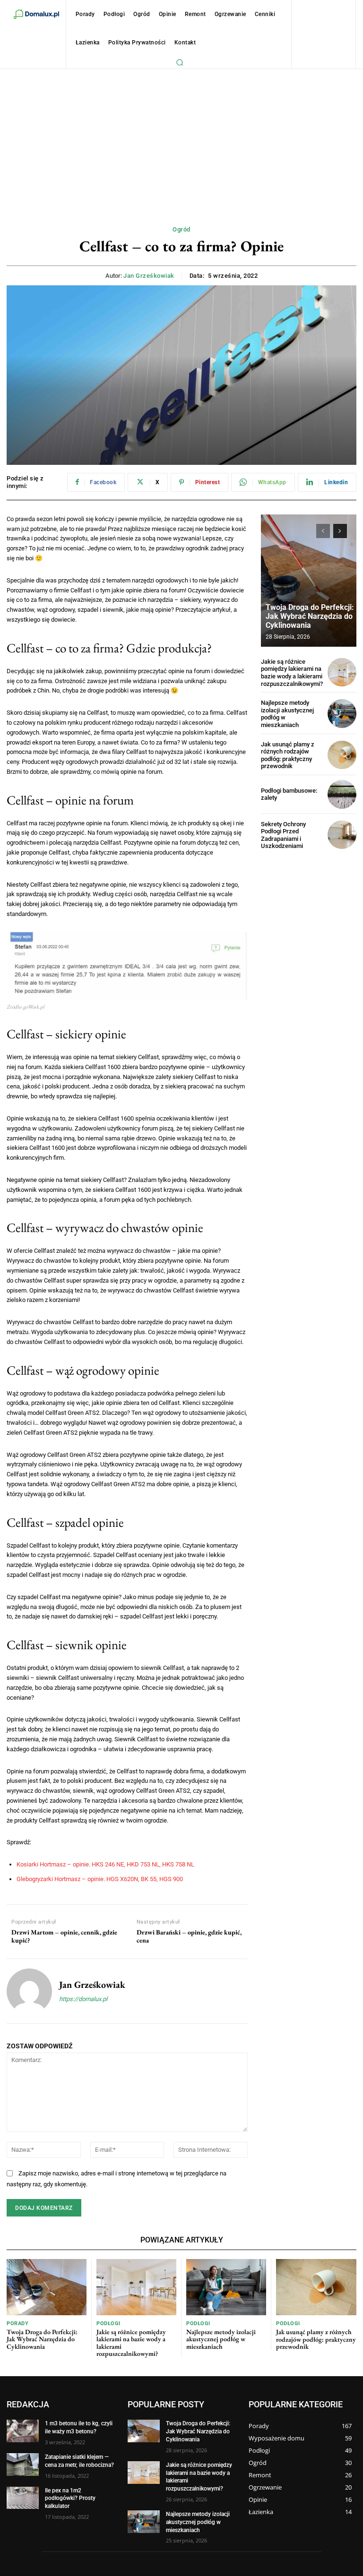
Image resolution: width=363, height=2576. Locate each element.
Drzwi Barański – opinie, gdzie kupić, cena (189, 1936)
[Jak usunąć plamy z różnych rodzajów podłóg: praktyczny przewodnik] (342, 755)
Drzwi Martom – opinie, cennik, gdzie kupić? (64, 1936)
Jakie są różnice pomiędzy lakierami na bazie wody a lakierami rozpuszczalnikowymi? (292, 673)
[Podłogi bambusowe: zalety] (342, 794)
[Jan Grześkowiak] (29, 1991)
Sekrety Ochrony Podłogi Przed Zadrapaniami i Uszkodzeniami (283, 835)
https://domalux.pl (83, 1999)
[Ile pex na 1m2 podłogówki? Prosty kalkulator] (23, 2498)
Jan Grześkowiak (149, 276)
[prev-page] (323, 531)
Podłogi (108, 2324)
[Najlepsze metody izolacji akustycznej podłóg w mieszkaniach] (342, 714)
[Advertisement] (181, 140)
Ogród (181, 229)
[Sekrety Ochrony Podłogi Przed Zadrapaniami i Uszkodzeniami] (342, 835)
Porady (17, 2324)
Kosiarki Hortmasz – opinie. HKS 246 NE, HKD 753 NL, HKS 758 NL (105, 1864)
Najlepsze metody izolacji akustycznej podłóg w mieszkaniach (221, 2339)
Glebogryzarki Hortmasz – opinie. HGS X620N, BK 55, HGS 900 (100, 1879)
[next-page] (340, 531)
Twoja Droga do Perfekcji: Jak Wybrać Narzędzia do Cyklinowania (310, 616)
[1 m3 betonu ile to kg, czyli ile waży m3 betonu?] (23, 2431)
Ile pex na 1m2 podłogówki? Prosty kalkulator (70, 2499)
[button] (180, 62)
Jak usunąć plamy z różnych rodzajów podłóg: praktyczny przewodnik (288, 755)
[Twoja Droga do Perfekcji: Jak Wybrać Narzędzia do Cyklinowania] (309, 581)
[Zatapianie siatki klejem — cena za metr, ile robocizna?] (23, 2465)
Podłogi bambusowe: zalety (289, 794)
